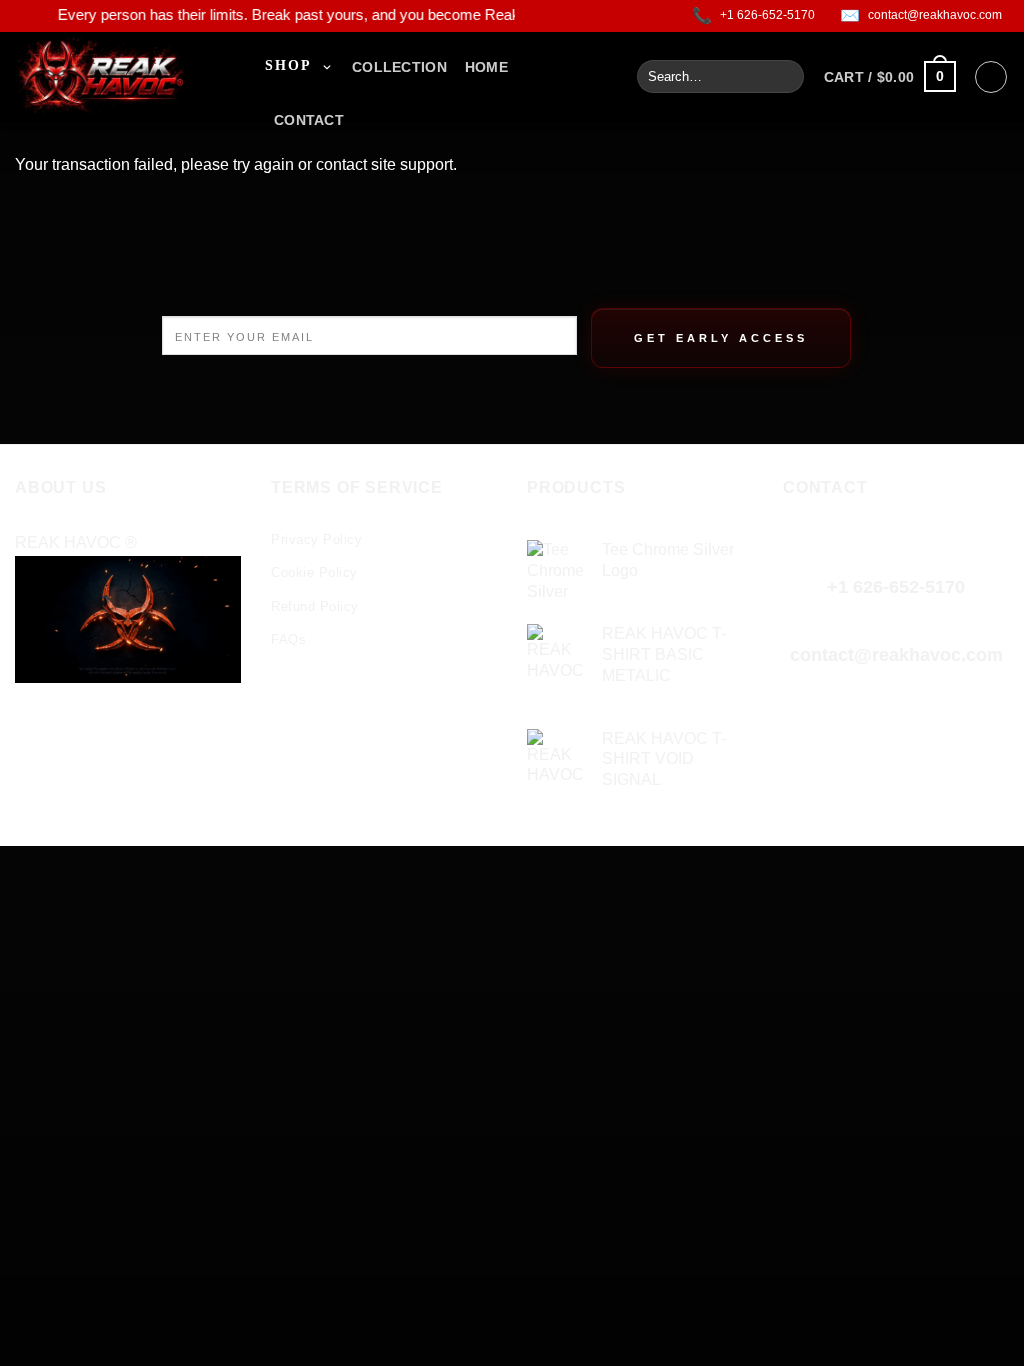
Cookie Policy (314, 572)
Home (486, 67)
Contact (309, 120)
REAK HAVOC (70, 542)
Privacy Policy (316, 539)
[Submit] (785, 77)
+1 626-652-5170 (896, 587)
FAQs (288, 639)
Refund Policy (315, 606)
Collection (399, 67)
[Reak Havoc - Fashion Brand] (125, 77)
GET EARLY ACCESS (721, 338)
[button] (890, 76)
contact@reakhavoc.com (896, 655)
